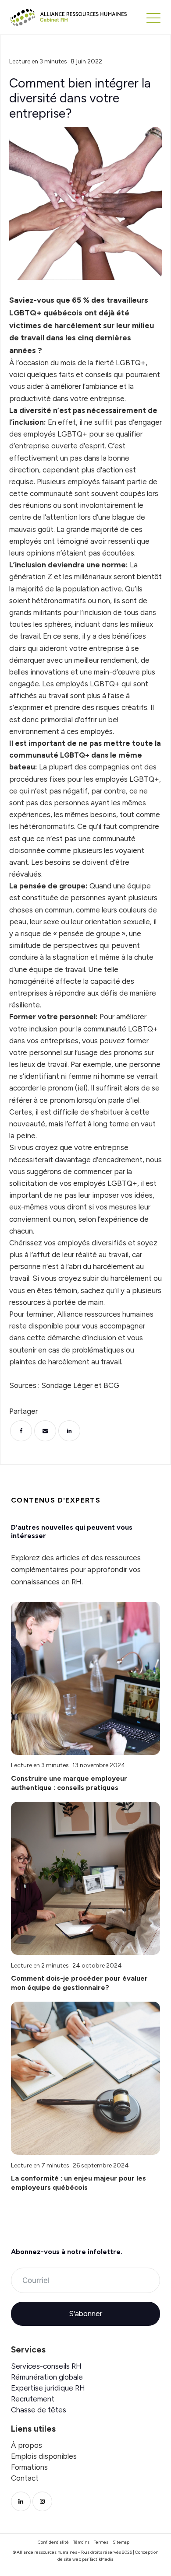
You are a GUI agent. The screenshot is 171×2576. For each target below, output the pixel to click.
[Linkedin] (69, 1431)
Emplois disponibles (44, 2456)
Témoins (81, 2542)
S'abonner (85, 2314)
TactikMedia (102, 2559)
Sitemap (121, 2542)
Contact (25, 2478)
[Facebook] (21, 1431)
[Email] (45, 1431)
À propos (27, 2445)
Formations (29, 2467)
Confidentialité (53, 2542)
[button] (153, 17)
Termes (101, 2542)
